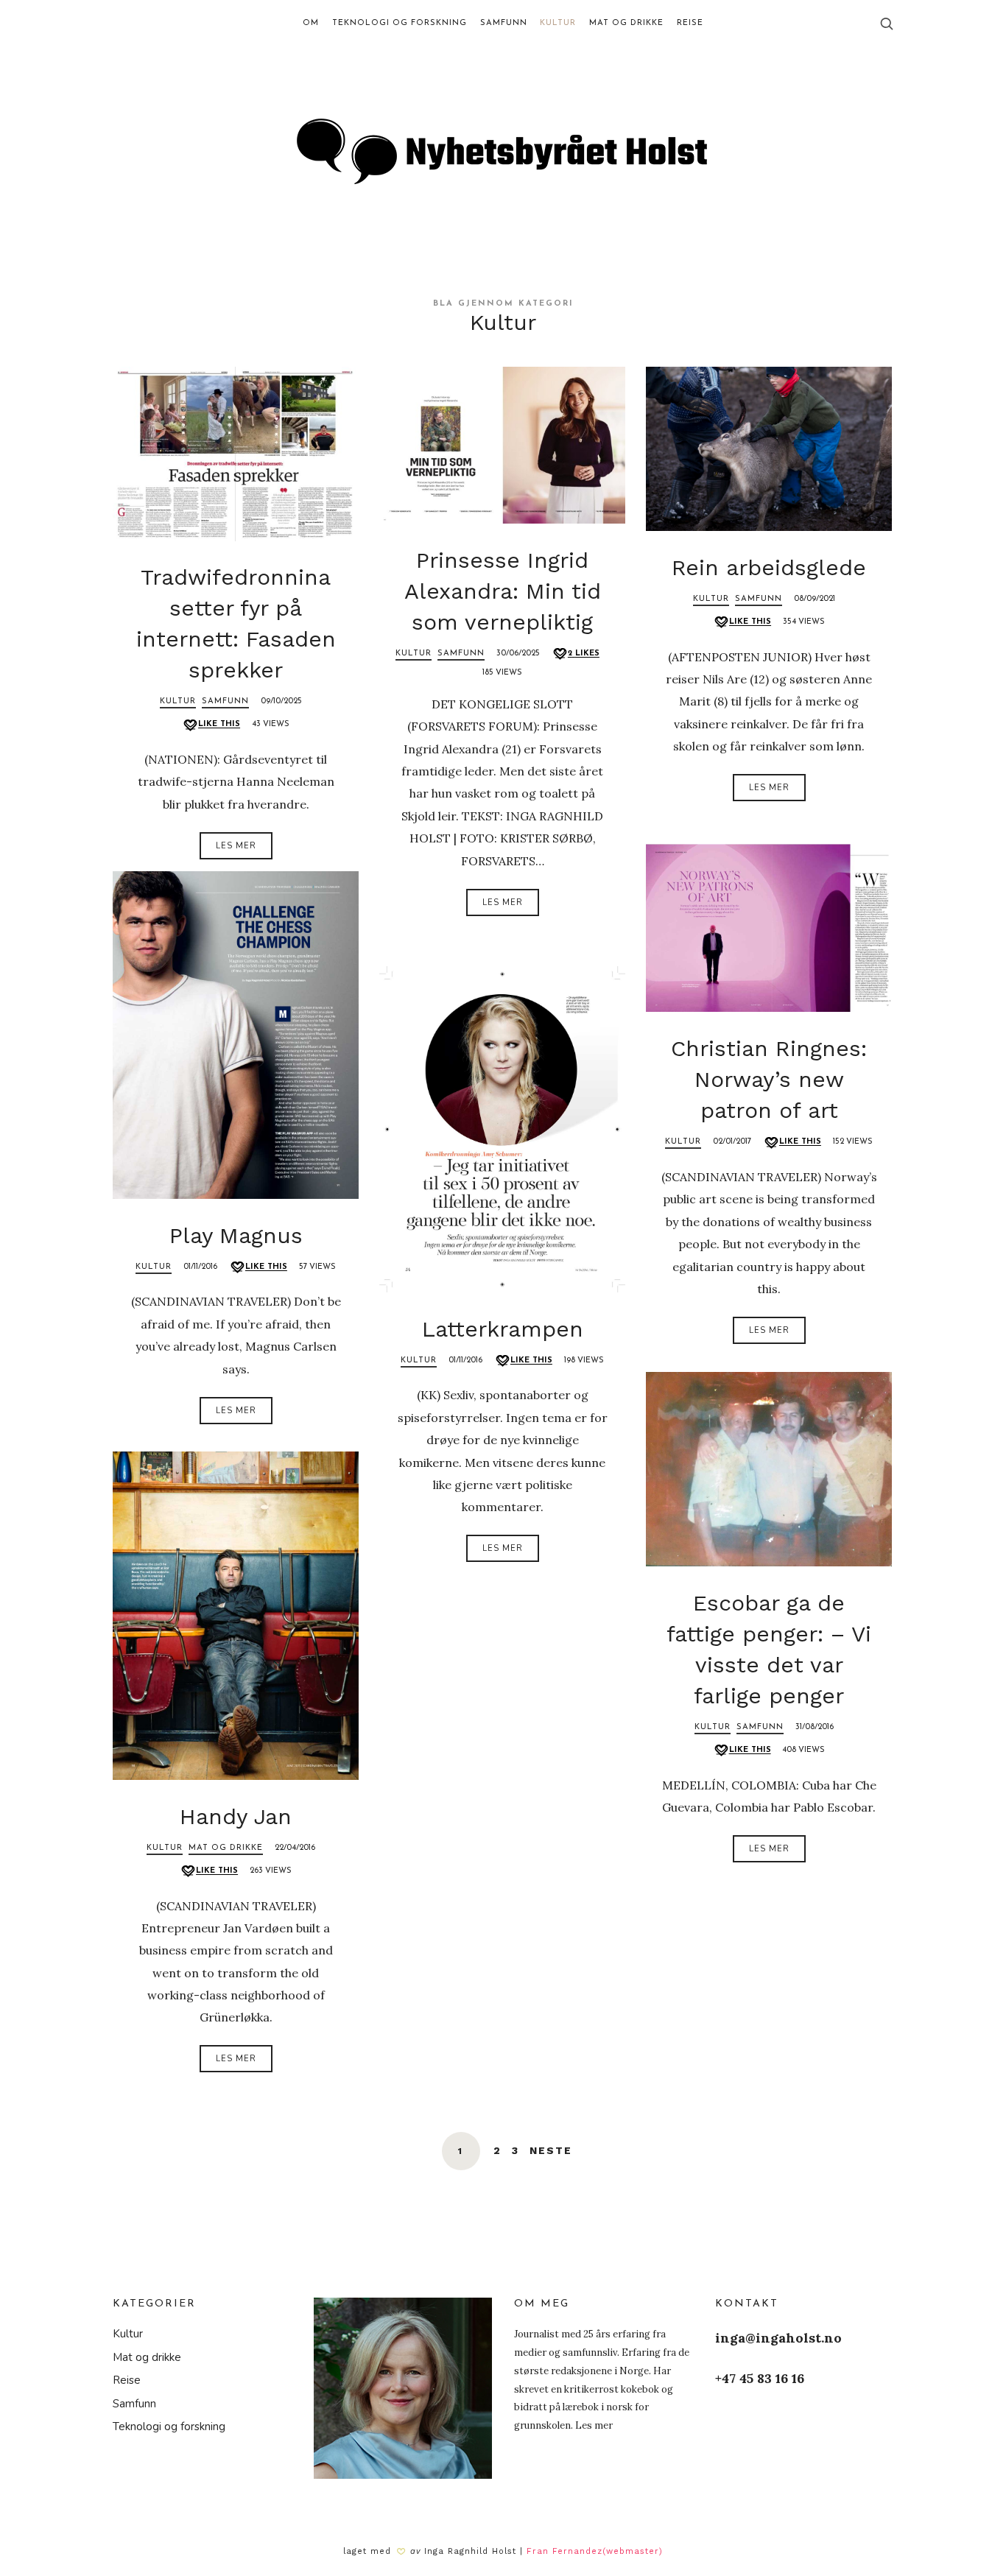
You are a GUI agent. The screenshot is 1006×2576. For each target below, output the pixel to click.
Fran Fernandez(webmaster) (595, 2551)
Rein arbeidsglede (769, 567)
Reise (127, 2380)
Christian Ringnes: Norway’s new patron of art (769, 1079)
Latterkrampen (503, 1329)
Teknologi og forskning (169, 2427)
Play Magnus (236, 1235)
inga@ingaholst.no (778, 2338)
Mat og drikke (226, 1848)
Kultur (178, 701)
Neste (551, 2150)
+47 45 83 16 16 (760, 2378)
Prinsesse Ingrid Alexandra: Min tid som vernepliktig (503, 591)
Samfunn (225, 701)
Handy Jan (236, 1816)
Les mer (236, 846)
